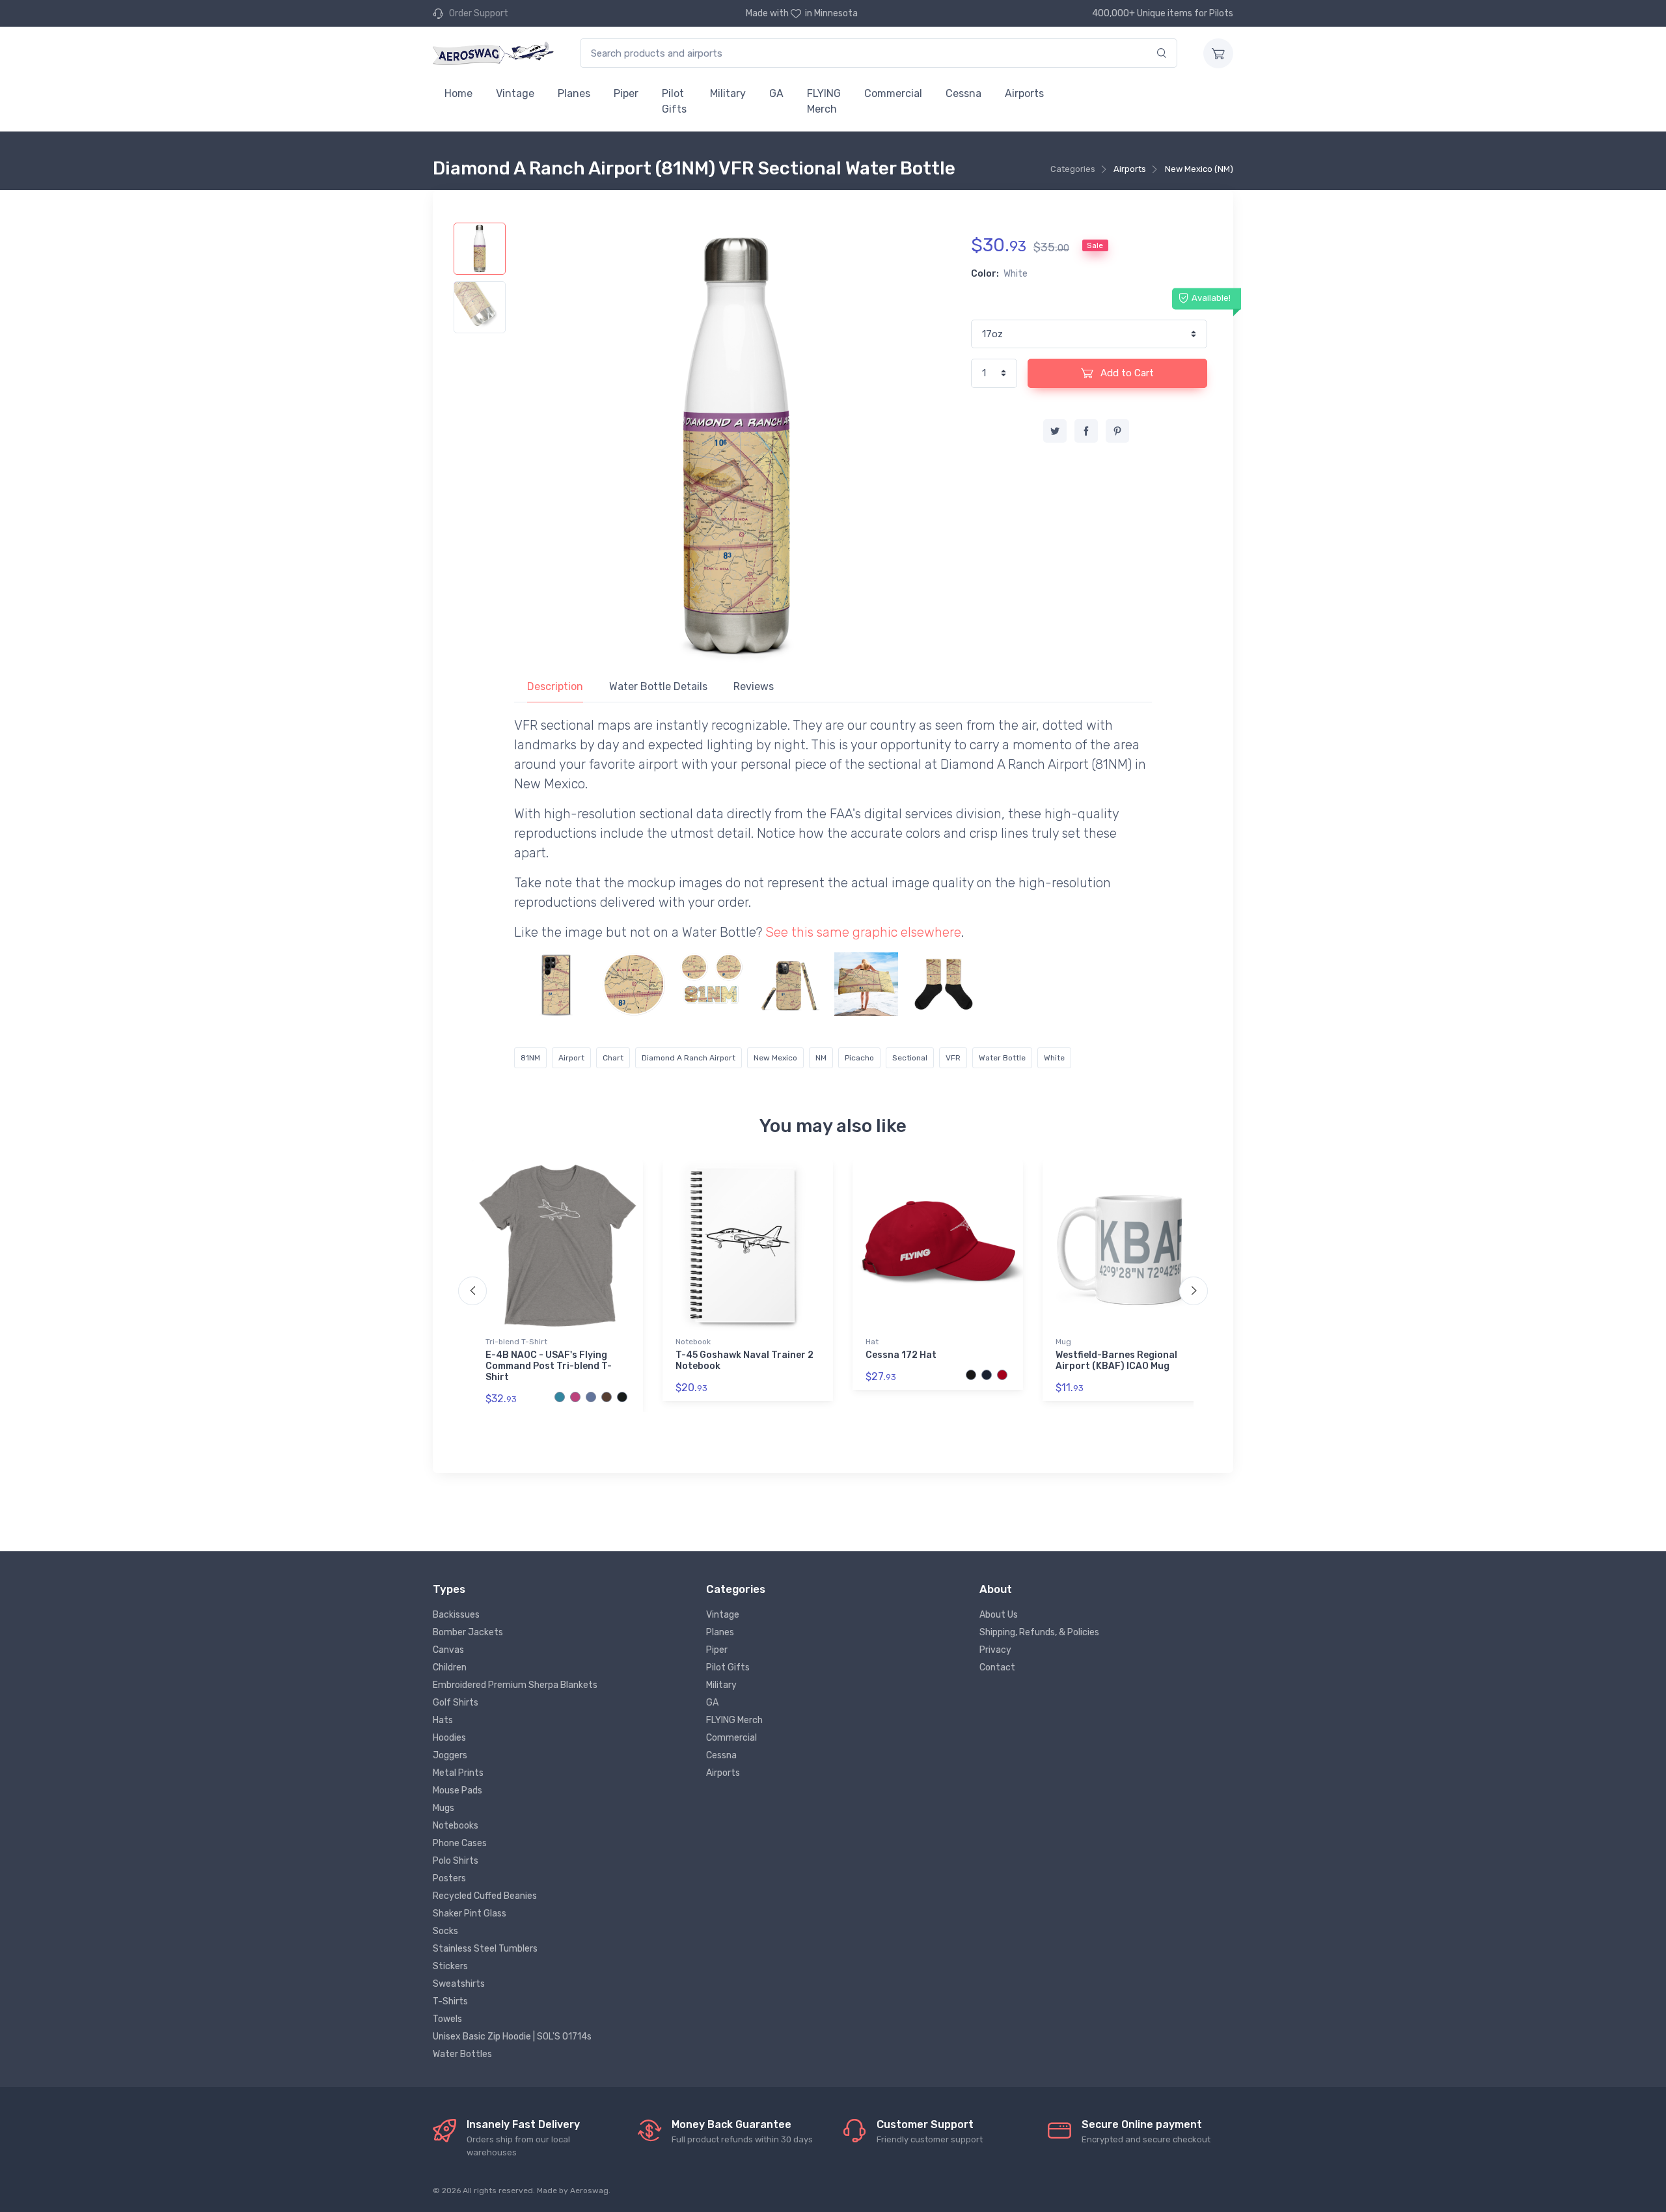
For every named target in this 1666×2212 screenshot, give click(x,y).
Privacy (995, 1650)
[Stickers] (634, 984)
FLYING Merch (824, 101)
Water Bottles (462, 2054)
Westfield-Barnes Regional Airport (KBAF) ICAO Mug (1116, 1361)
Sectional (910, 1058)
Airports (1024, 93)
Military (728, 93)
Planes (574, 93)
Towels (447, 2019)
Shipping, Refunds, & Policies (1039, 1632)
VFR (953, 1058)
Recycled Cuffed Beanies (485, 1896)
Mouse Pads (457, 1790)
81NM (530, 1058)
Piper (626, 93)
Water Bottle (1002, 1058)
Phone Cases (460, 1843)
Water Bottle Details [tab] (658, 686)
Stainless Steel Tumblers (485, 1949)
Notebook (693, 1342)
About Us (999, 1615)
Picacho (859, 1058)
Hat (872, 1342)
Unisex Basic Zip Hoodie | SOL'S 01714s (512, 2037)
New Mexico (775, 1058)
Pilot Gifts (674, 101)
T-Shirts (450, 2001)
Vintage (515, 93)
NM (821, 1058)
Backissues (456, 1615)
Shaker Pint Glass (470, 1914)
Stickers (450, 1966)
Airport (571, 1058)
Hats (443, 1720)
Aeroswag (589, 2191)
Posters (449, 1878)
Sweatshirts (459, 1984)
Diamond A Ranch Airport (689, 1058)
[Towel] (866, 984)
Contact (997, 1667)
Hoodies (449, 1738)
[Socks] (944, 984)
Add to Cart (1126, 373)
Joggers (450, 1755)
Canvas (448, 1650)
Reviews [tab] (754, 686)
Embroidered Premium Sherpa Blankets (515, 1685)
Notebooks (456, 1826)
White (1054, 1058)
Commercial (893, 93)
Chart (613, 1058)
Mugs (444, 1808)
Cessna (963, 93)
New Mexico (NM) (1199, 169)
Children (450, 1667)
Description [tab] (555, 686)
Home (458, 93)
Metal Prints (458, 1773)
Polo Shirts (456, 1861)
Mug (1063, 1342)
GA (776, 93)
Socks (445, 1931)
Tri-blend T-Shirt (516, 1342)
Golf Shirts (456, 1703)
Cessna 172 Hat (901, 1355)
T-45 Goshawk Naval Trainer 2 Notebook (744, 1361)
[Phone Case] (556, 984)
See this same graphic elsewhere (863, 932)
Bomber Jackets (468, 1632)
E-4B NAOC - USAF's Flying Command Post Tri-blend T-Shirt (549, 1366)
